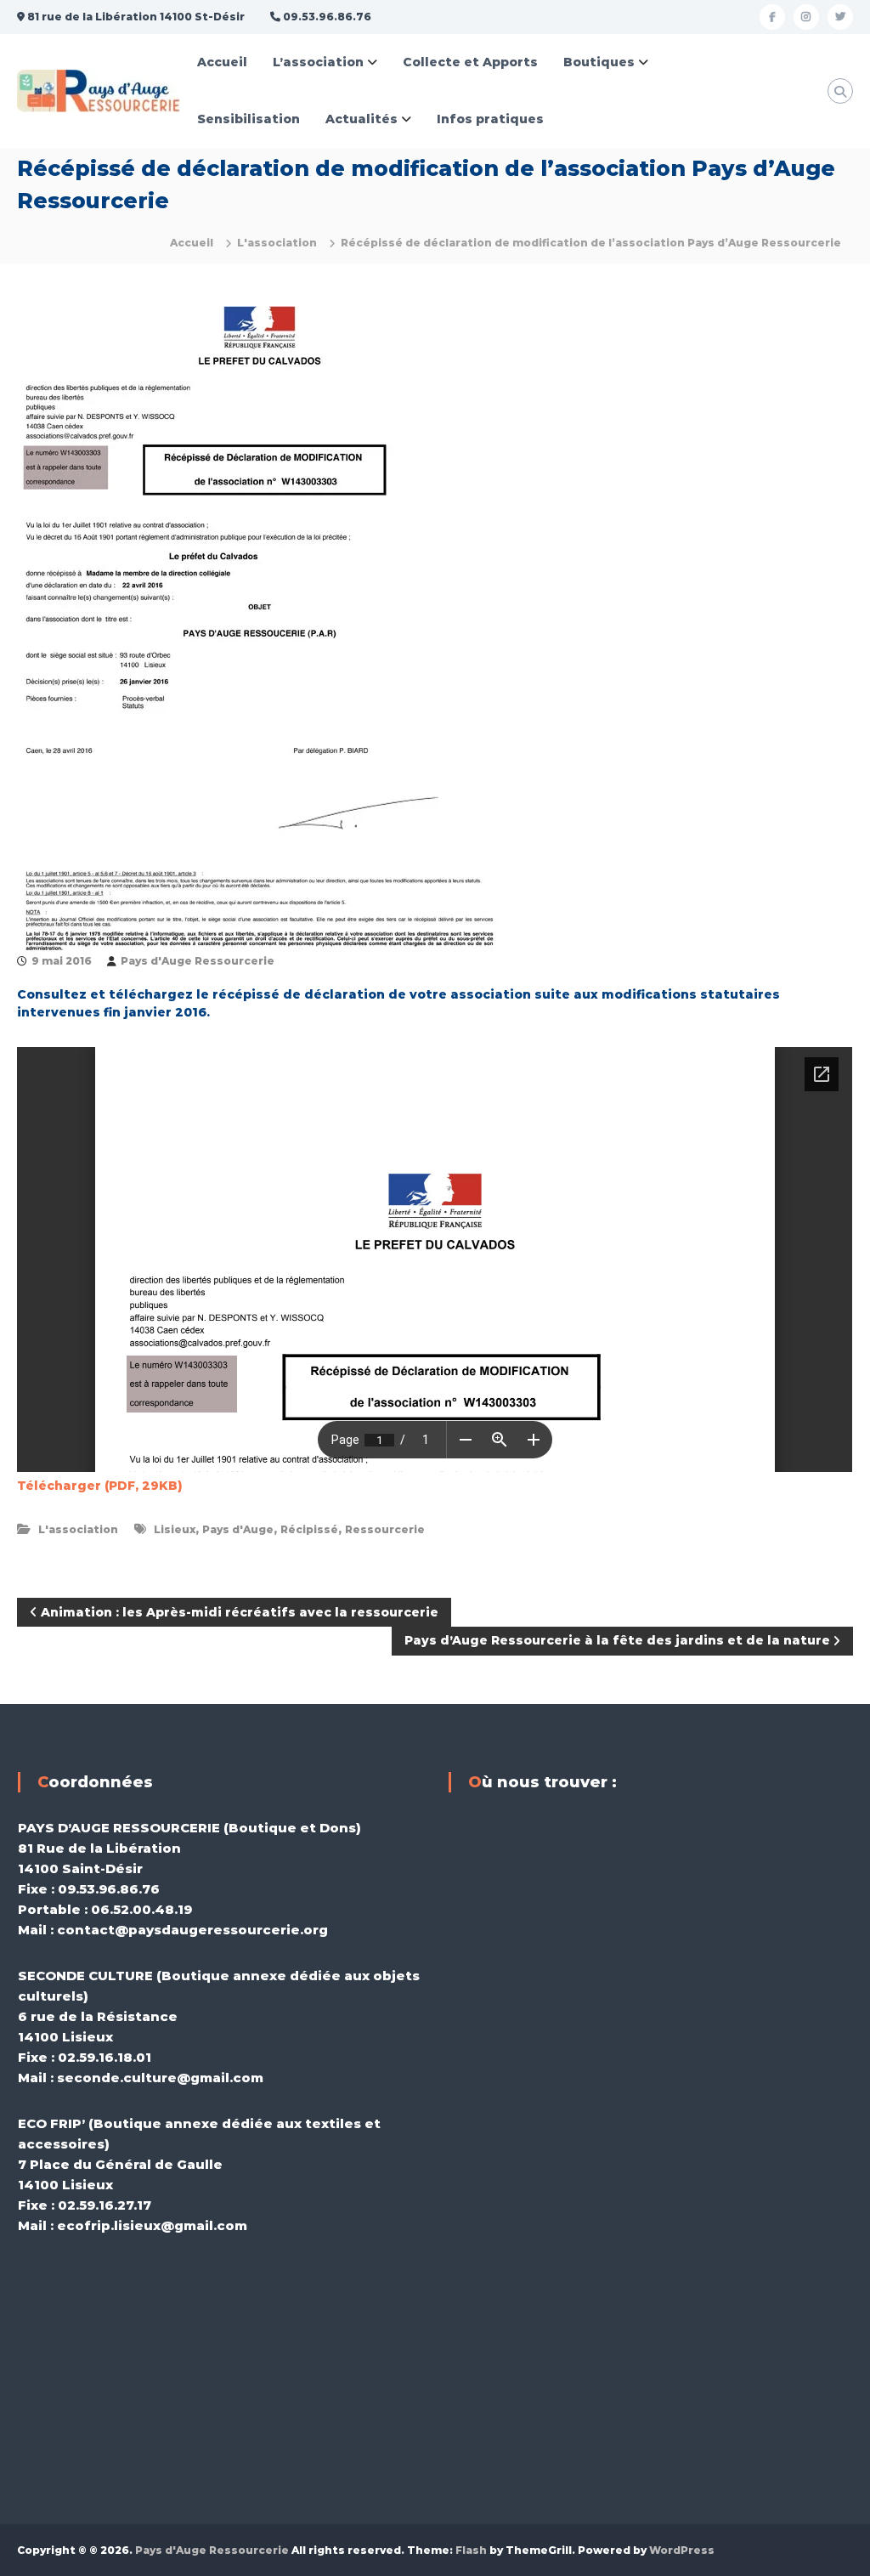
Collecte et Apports (470, 62)
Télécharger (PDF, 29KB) (100, 1486)
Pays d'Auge (238, 1529)
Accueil (222, 62)
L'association (277, 243)
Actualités (362, 119)
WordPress (682, 2550)
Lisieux (175, 1529)
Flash (471, 2550)
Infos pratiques (490, 119)
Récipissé (309, 1529)
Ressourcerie (385, 1529)
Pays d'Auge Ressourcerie (198, 961)
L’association (318, 62)
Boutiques (599, 62)
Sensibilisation (249, 119)
